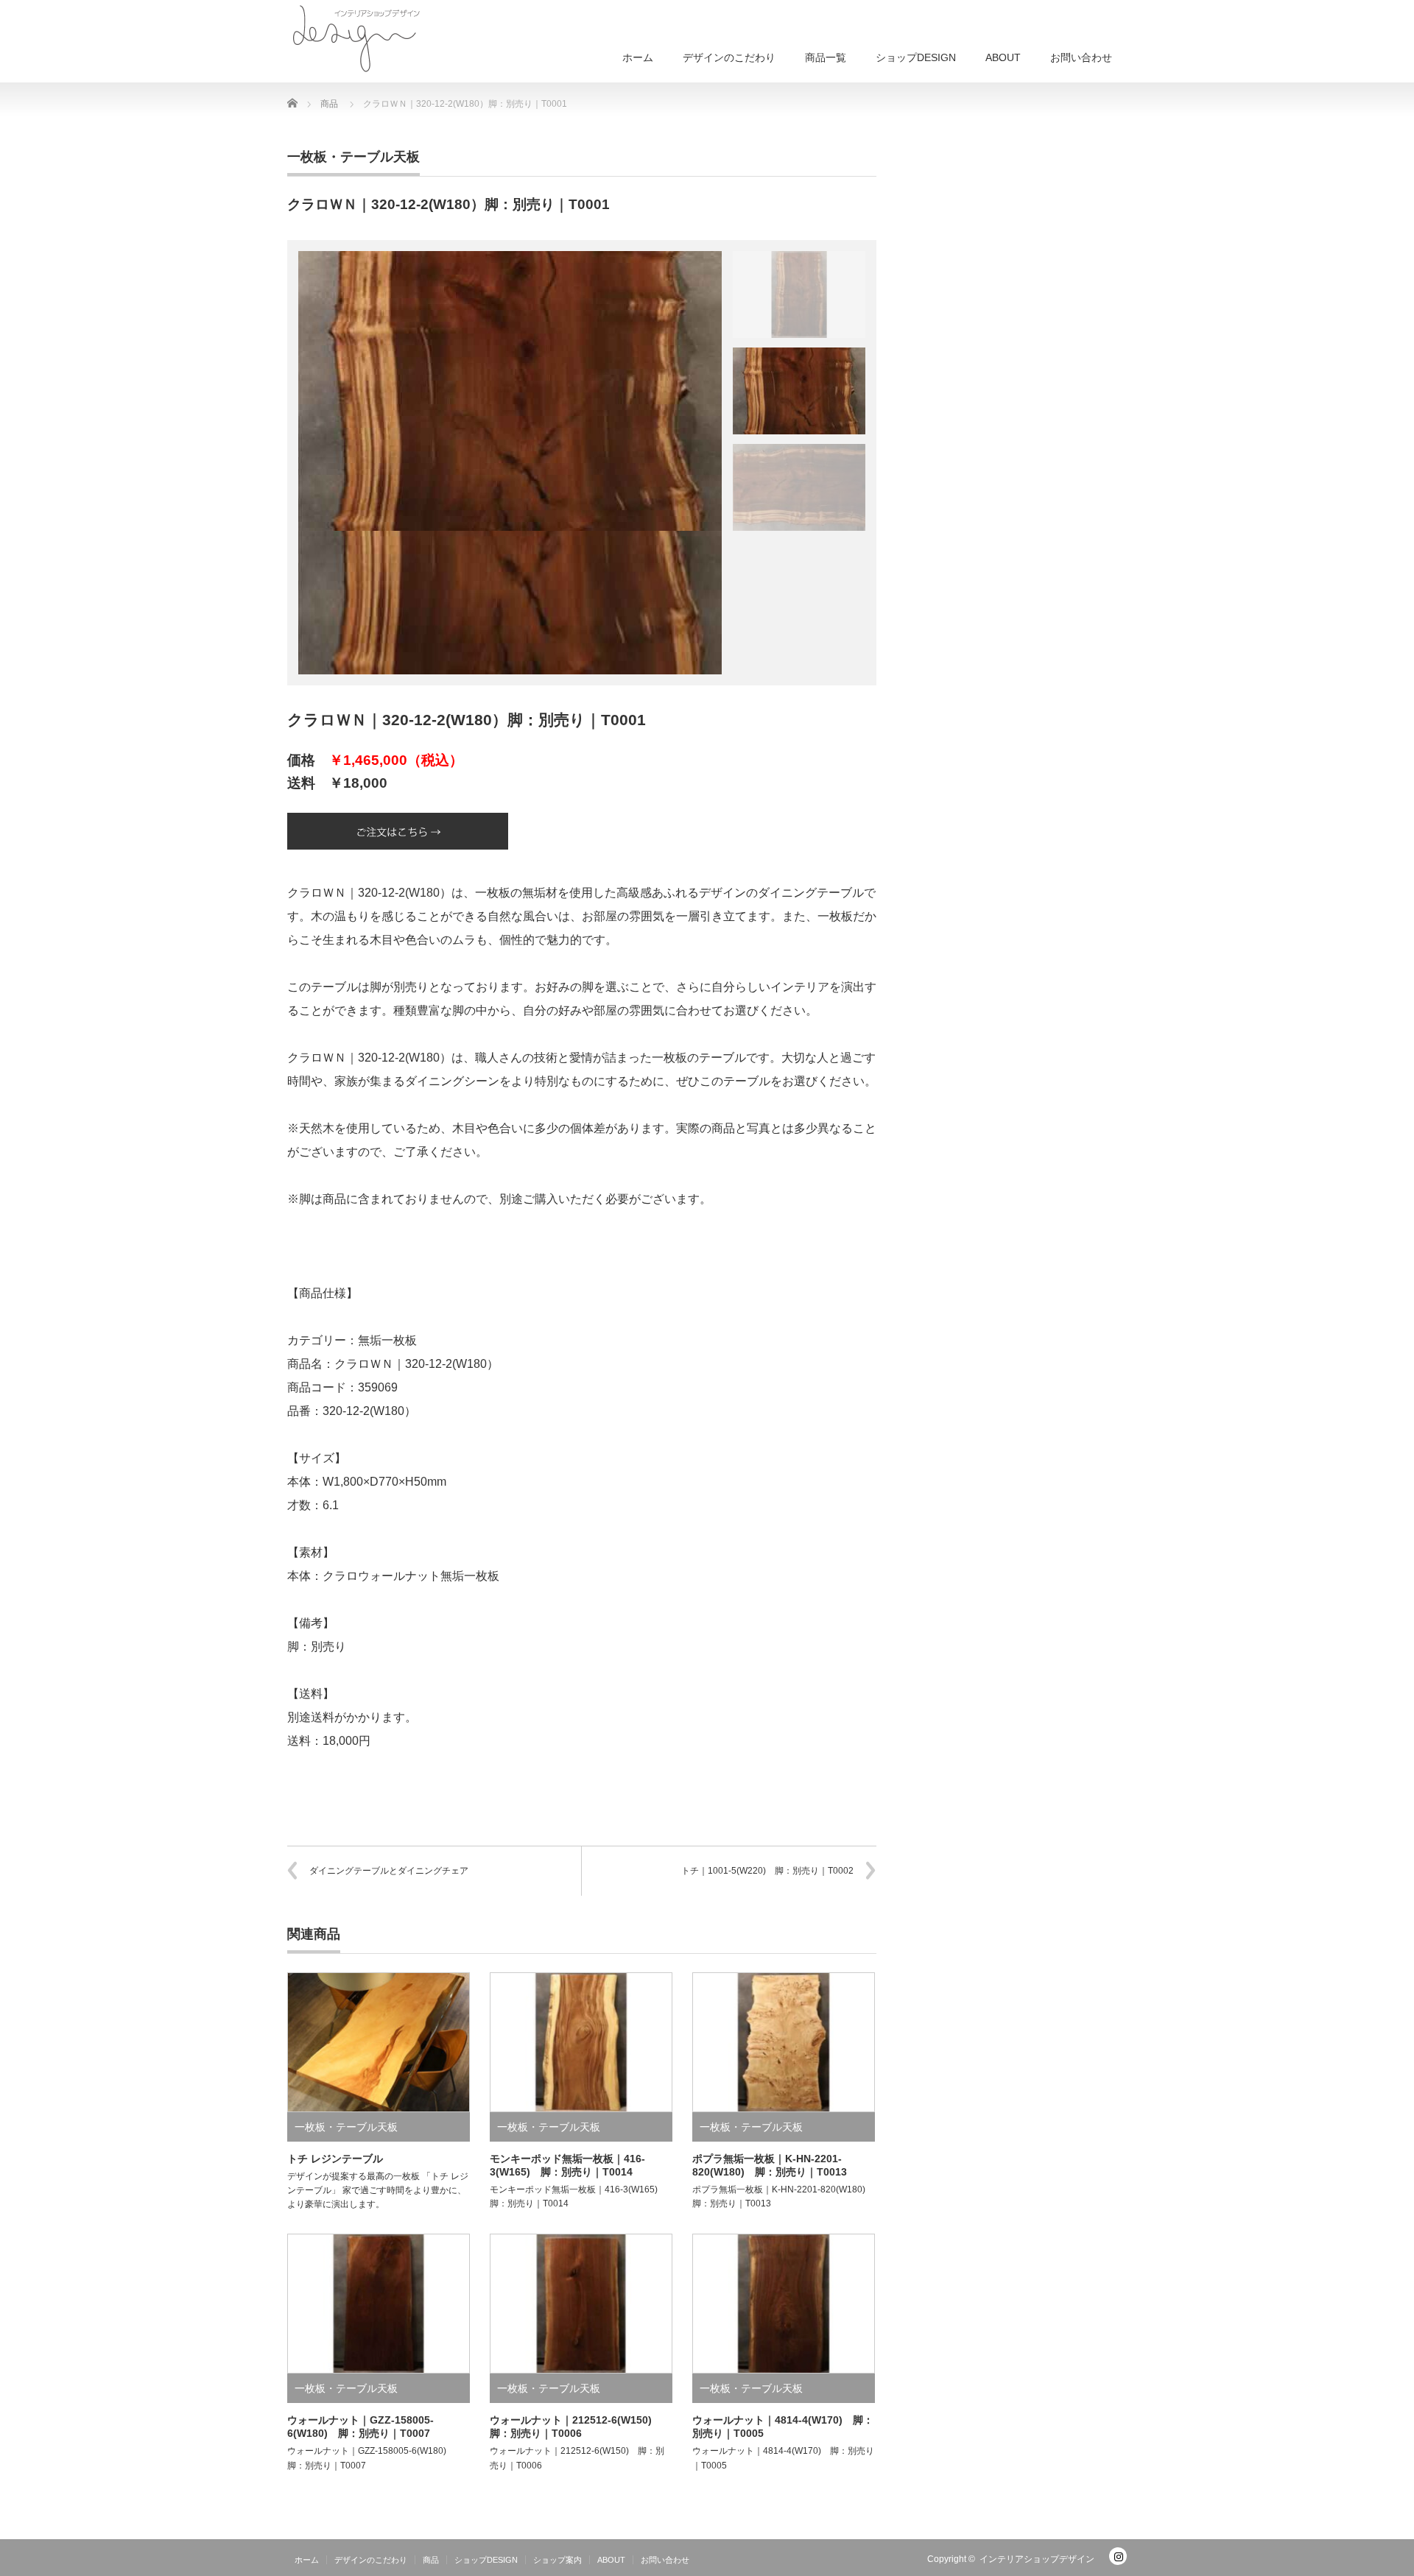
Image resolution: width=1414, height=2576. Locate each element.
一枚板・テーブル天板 (353, 157)
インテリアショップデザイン (1037, 2559)
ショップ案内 (557, 2560)
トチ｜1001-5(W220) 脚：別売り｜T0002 (767, 1871)
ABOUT (1003, 57)
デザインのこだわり (729, 57)
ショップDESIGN (916, 57)
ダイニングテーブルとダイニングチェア (389, 1871)
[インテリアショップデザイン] (357, 37)
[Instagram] (1118, 2556)
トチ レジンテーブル (335, 2159)
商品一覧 (826, 57)
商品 (431, 2560)
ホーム (638, 57)
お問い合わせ (1081, 57)
